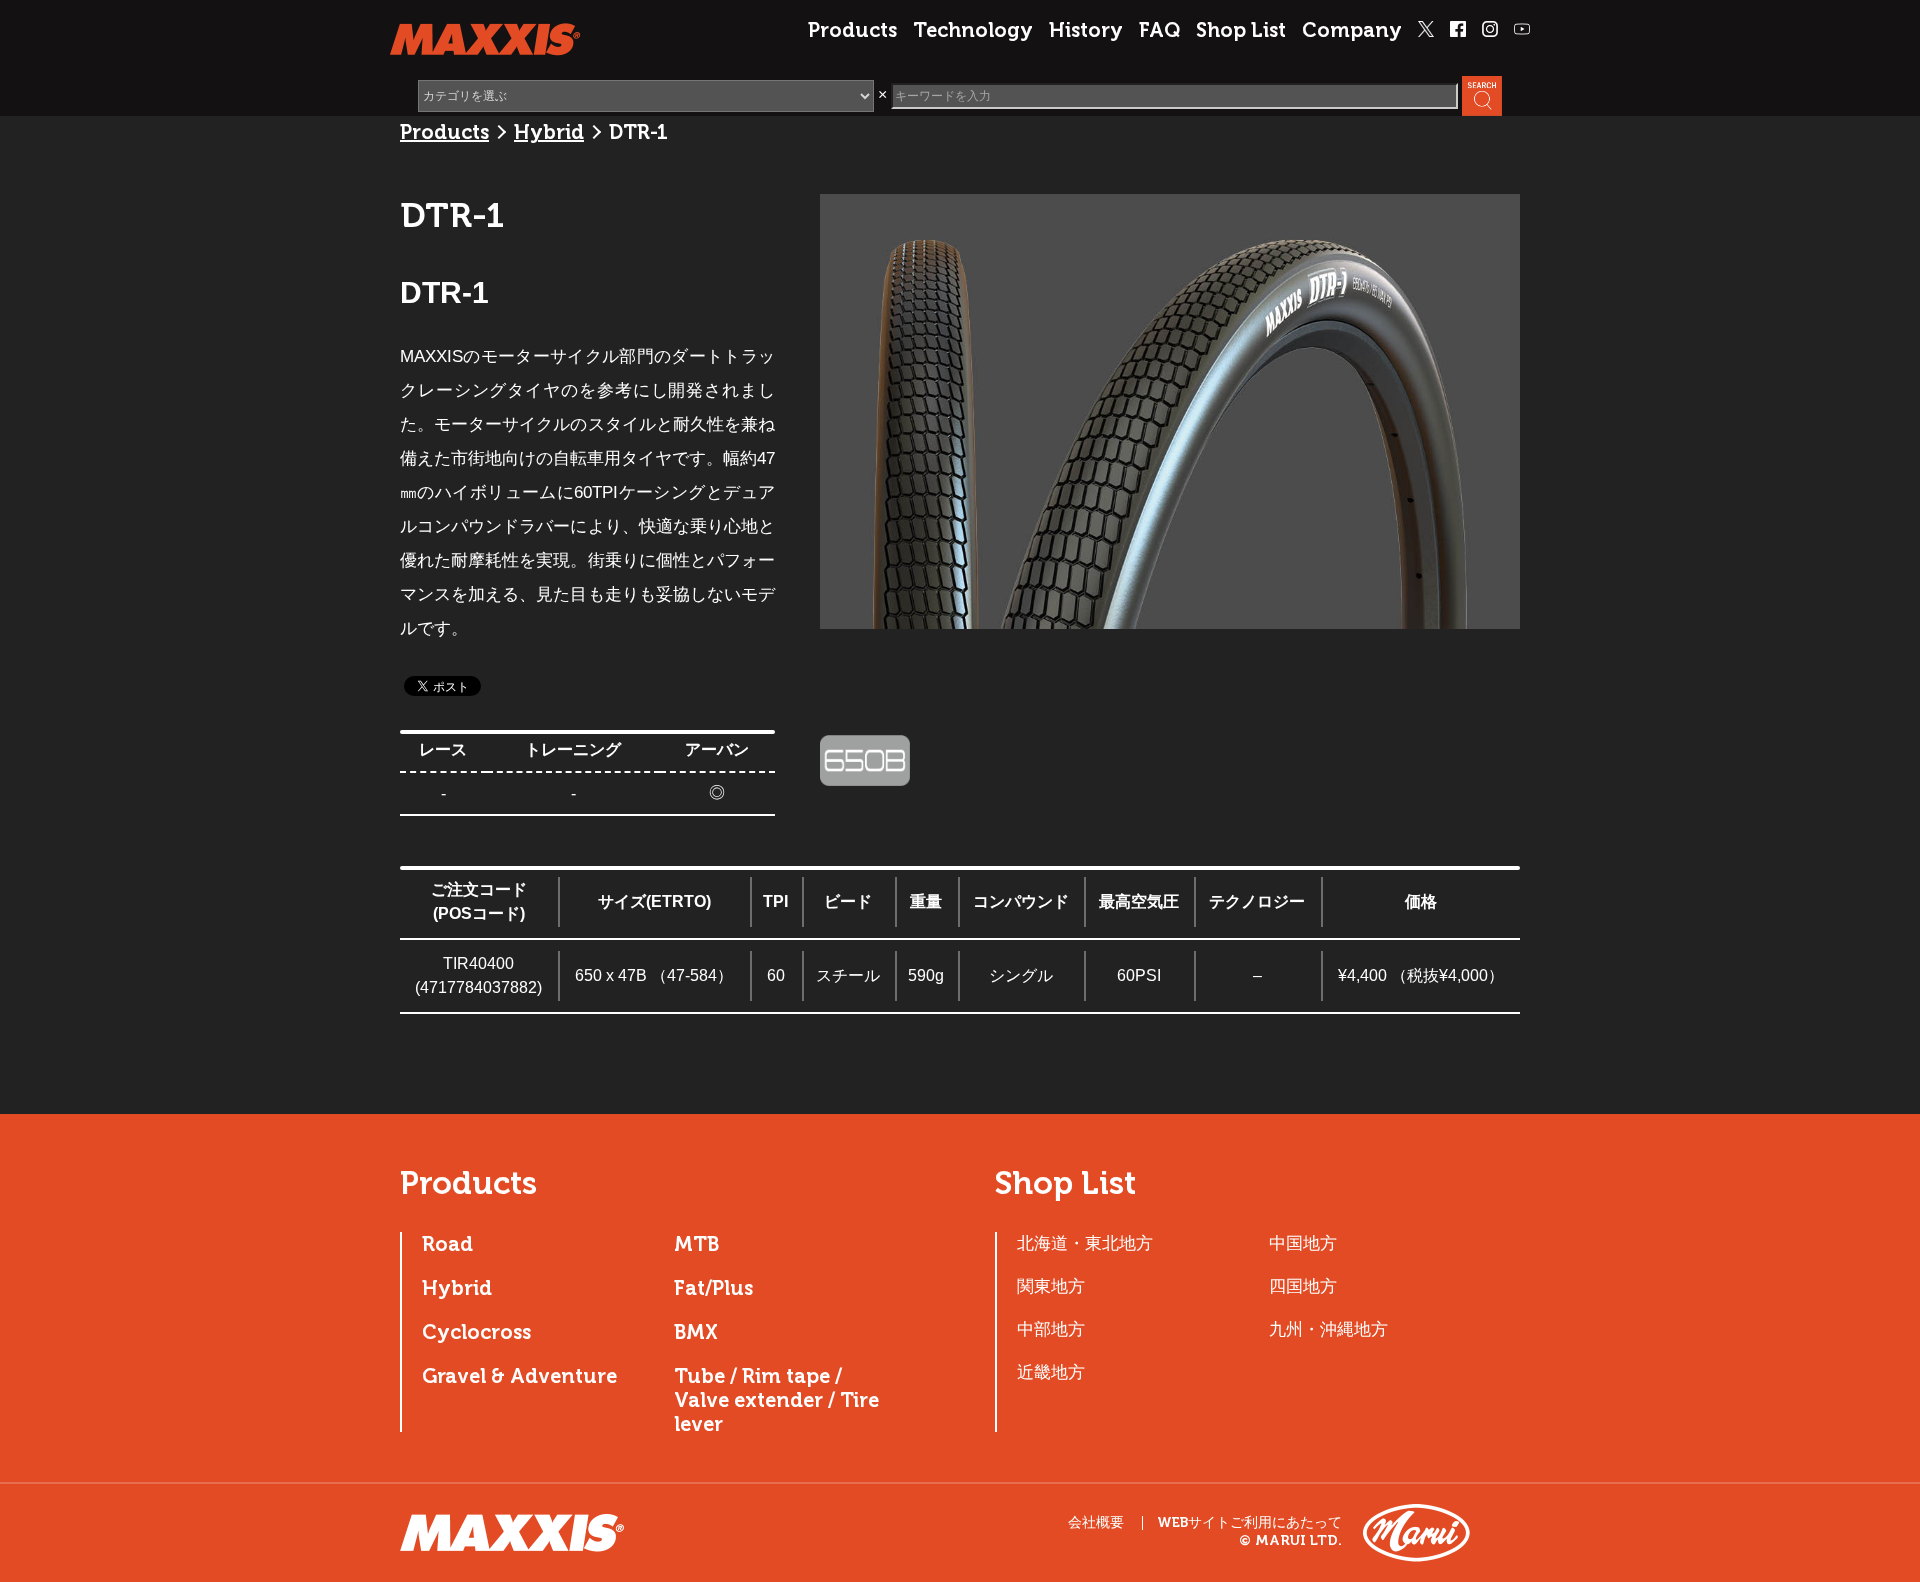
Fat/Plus (713, 1288)
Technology (973, 30)
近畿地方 (1051, 1372)
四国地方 (1303, 1286)
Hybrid (549, 132)
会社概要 (1096, 1522)
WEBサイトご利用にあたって (1249, 1523)
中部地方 (1051, 1329)
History (1086, 30)
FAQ (1159, 30)
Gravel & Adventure (519, 1376)
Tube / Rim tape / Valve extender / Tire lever (776, 1400)
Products (852, 30)
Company (1352, 30)
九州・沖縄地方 (1328, 1329)
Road (447, 1244)
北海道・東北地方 (1085, 1243)
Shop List (1241, 30)
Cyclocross (476, 1332)
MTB (696, 1244)
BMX (696, 1332)
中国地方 (1303, 1243)
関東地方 (1051, 1286)
